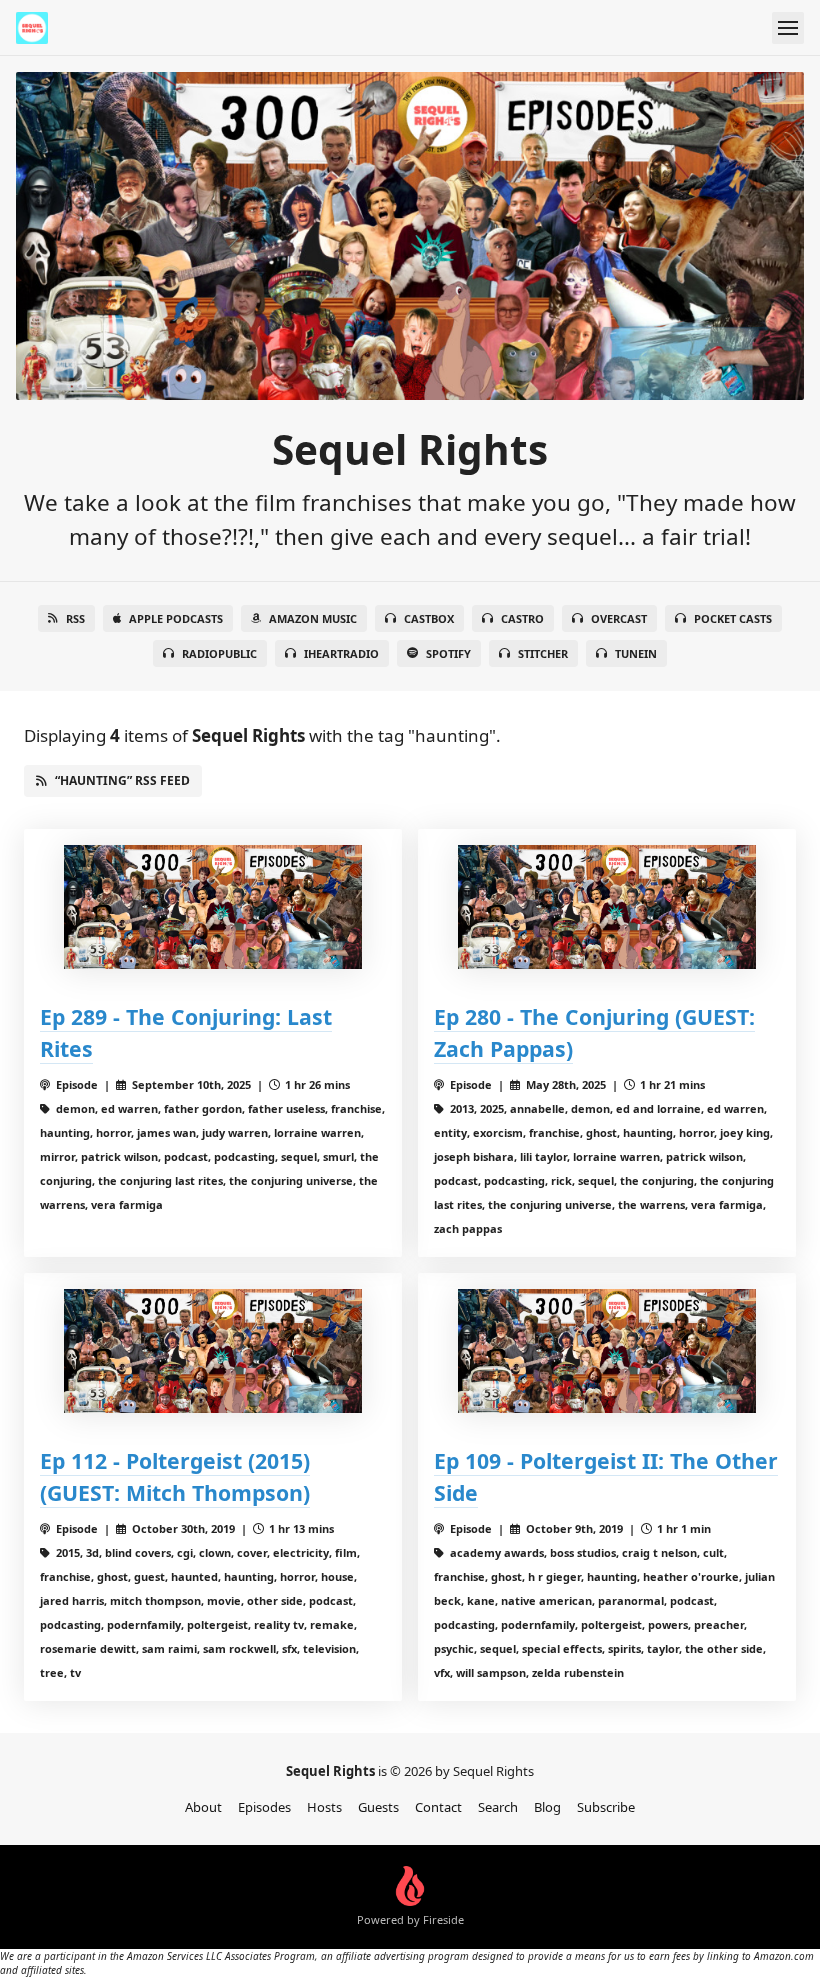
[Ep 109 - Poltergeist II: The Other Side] (607, 1351)
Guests (378, 1807)
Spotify (448, 653)
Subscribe (606, 1807)
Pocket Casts (733, 618)
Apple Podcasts (176, 618)
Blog (547, 1807)
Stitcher (543, 653)
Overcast (619, 618)
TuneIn (636, 653)
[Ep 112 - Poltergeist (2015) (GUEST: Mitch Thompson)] (213, 1351)
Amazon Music (313, 618)
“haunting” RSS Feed (122, 780)
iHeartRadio (341, 653)
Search (498, 1807)
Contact (438, 1807)
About (203, 1807)
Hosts (324, 1807)
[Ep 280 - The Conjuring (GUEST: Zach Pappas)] (607, 907)
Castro (522, 618)
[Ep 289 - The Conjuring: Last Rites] (213, 907)
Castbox (429, 618)
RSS (75, 618)
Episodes (264, 1807)
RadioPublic (219, 653)
